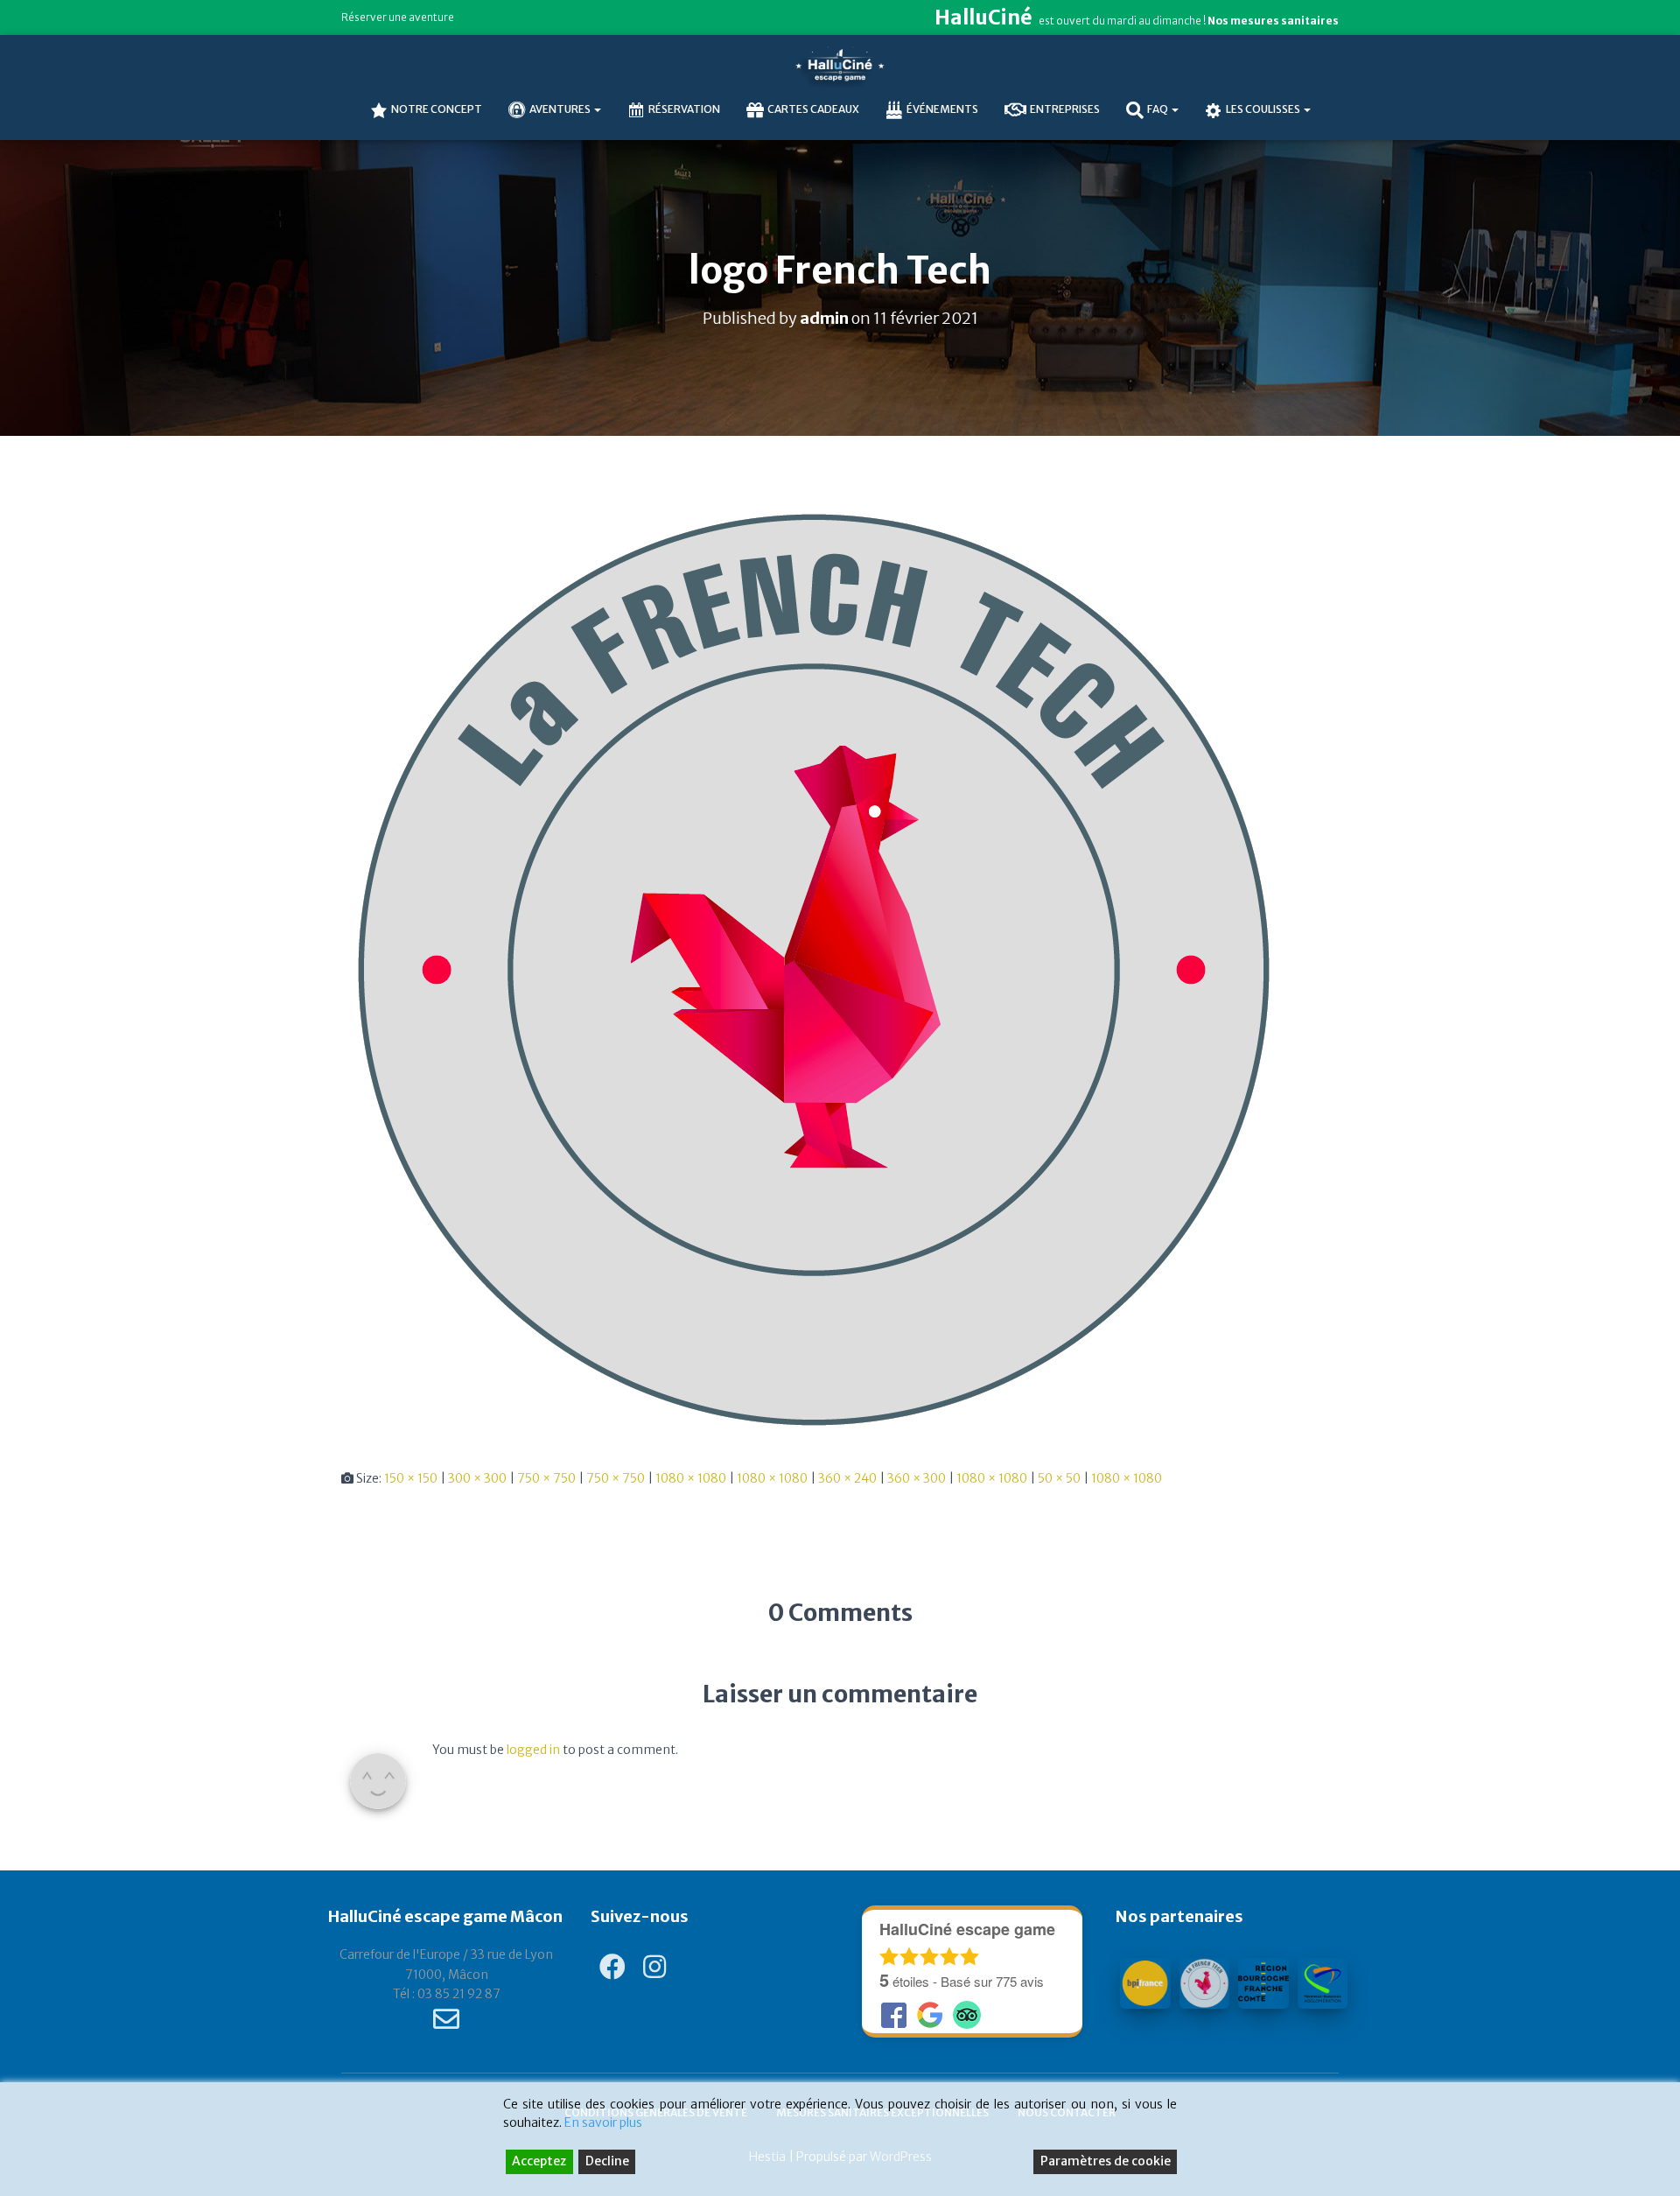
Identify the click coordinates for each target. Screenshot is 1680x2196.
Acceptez (539, 2161)
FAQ (1158, 109)
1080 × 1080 (691, 1478)
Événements (942, 109)
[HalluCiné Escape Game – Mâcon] (840, 66)
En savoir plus (603, 2122)
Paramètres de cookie (1106, 2161)
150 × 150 (411, 1478)
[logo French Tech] (814, 969)
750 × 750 (546, 1478)
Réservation (684, 109)
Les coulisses (1264, 109)
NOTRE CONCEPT (437, 109)
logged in (533, 1750)
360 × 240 (847, 1478)
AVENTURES (561, 109)
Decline (607, 2161)
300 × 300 (477, 1478)
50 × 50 (1059, 1478)
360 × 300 (917, 1478)
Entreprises (1065, 109)
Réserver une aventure (398, 17)
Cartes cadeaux (813, 109)
